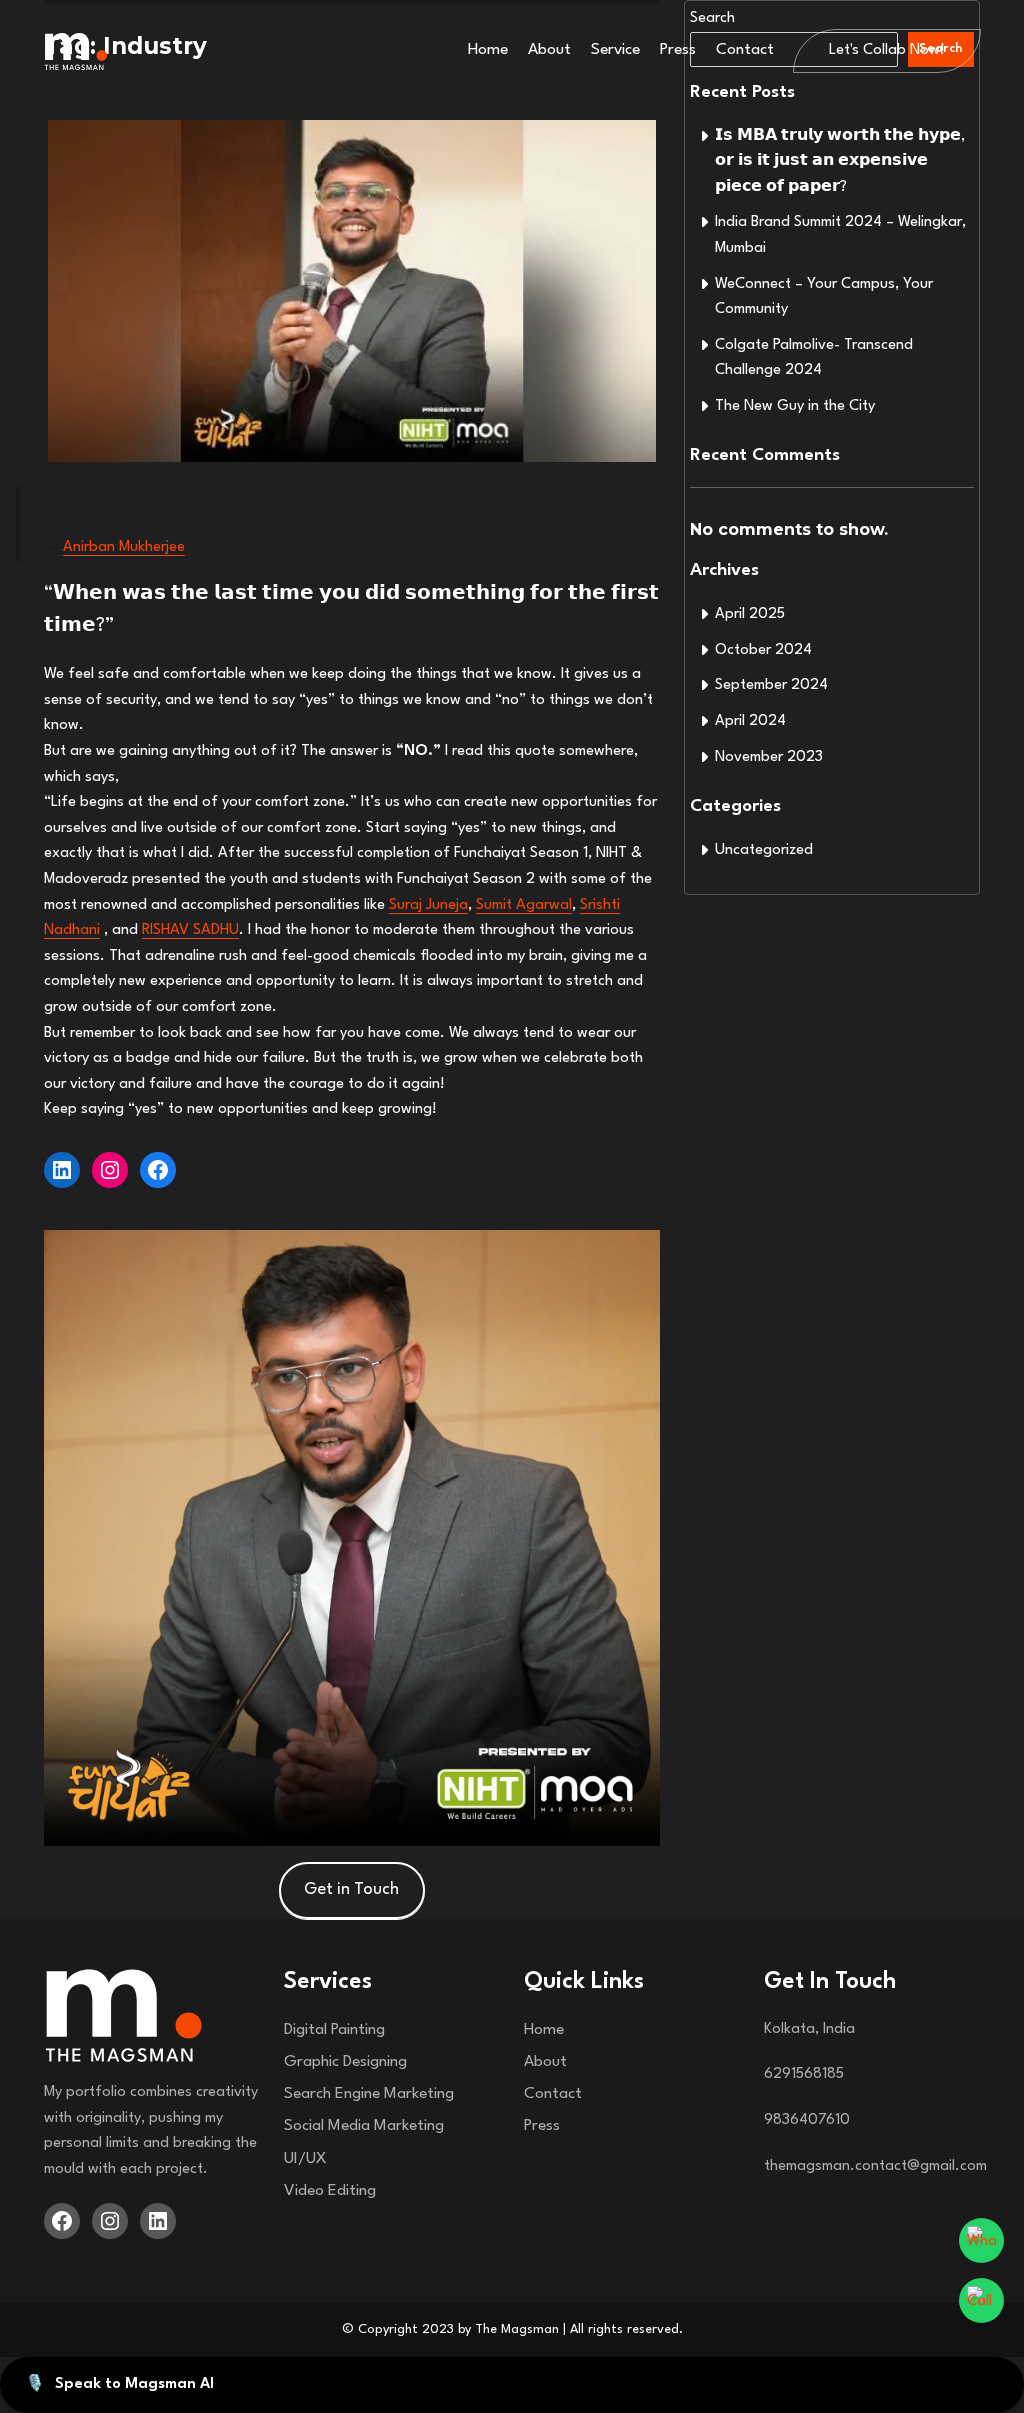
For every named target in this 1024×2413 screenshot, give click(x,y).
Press (678, 50)
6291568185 (804, 2074)
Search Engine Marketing (369, 2094)
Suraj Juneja (428, 905)
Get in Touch (351, 1889)
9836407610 (807, 2120)
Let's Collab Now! (887, 50)
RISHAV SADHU (190, 930)
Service (615, 50)
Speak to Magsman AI (119, 2384)
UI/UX (305, 2159)
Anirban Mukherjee (124, 547)
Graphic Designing (345, 2062)
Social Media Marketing (364, 2126)
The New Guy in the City (795, 406)
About (549, 50)
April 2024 (750, 721)
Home (488, 50)
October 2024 (763, 650)
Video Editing (330, 2191)
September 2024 (771, 685)
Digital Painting (334, 2030)
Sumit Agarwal (524, 905)
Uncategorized (764, 850)
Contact (745, 50)
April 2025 (750, 614)
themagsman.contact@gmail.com (875, 2166)
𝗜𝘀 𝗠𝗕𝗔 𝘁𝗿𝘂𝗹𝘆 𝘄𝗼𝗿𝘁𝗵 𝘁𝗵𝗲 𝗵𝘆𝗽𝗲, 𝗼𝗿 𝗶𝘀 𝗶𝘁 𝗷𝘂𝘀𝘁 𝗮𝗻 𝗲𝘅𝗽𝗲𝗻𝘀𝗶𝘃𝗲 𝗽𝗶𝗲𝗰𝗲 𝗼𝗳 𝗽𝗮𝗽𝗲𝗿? (840, 162)
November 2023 (769, 757)
